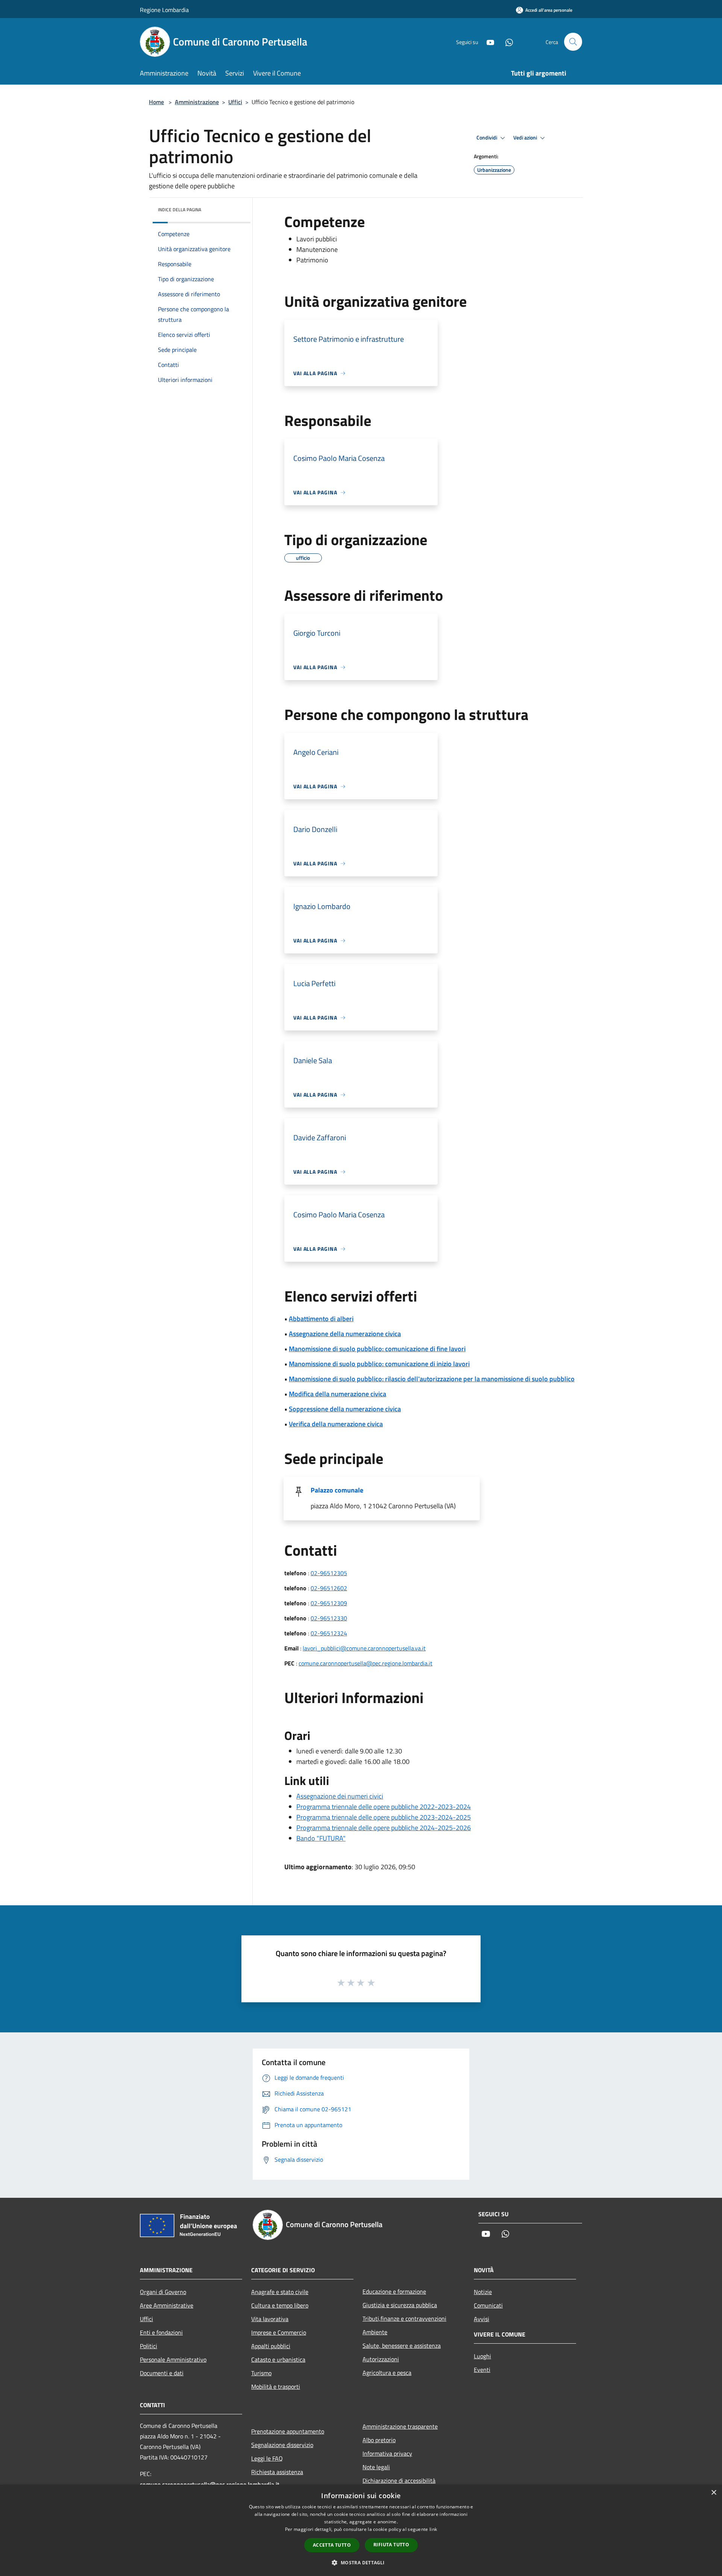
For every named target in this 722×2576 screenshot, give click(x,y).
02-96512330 (329, 1618)
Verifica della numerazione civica (336, 1424)
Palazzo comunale (337, 1490)
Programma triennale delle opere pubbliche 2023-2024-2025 (384, 1817)
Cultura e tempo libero (280, 2305)
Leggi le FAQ (267, 2458)
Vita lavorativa (270, 2319)
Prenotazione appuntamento (288, 2431)
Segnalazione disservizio (282, 2445)
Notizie (483, 2292)
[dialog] (361, 2530)
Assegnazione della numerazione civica (345, 1334)
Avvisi (482, 2319)
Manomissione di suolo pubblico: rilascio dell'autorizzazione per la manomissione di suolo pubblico (432, 1379)
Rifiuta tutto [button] (391, 2545)
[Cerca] (573, 42)
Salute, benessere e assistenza (402, 2346)
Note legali (376, 2467)
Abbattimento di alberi (321, 1319)
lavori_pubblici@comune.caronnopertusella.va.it (364, 1648)
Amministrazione (197, 102)
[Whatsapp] (506, 42)
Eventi (482, 2370)
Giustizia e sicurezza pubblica (400, 2305)
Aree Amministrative (167, 2305)
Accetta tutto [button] (332, 2545)
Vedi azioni (526, 138)
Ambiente (375, 2332)
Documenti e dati (162, 2373)
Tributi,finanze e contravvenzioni (404, 2318)
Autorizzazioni (381, 2359)
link (433, 2529)
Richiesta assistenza (277, 2472)
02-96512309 (329, 1603)
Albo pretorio (379, 2440)
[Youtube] (487, 42)
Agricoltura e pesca (387, 2373)
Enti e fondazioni (161, 2332)
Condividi (487, 138)
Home (156, 102)
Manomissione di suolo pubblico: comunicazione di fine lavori (377, 1349)
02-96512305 (329, 1573)
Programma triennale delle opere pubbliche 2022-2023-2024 (384, 1807)
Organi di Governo (163, 2292)
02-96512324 (329, 1633)
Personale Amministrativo (173, 2359)
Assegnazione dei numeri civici (340, 1796)
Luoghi (482, 2356)
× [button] (714, 2493)
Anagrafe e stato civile (280, 2292)
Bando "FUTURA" (321, 1838)
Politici (149, 2346)
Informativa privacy (387, 2453)
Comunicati (488, 2305)
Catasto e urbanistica (278, 2359)
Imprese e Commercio (279, 2332)
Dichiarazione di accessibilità (399, 2481)
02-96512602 (329, 1588)
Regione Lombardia (164, 10)
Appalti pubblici (271, 2346)
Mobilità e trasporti (276, 2387)
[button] (361, 2562)
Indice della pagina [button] (180, 210)
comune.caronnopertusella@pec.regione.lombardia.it (366, 1663)
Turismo (261, 2373)
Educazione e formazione (394, 2291)
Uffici (235, 102)
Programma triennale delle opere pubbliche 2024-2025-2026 (384, 1828)
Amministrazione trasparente (400, 2426)
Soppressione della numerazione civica (345, 1409)
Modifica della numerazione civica (337, 1394)
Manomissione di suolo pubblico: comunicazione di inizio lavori (379, 1364)
